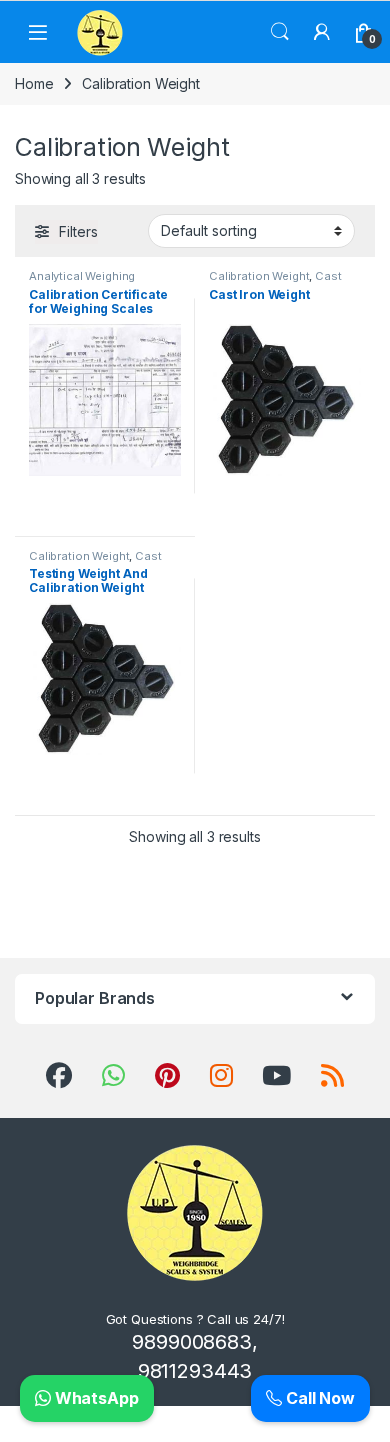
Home (34, 83)
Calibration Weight (259, 276)
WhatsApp (95, 1398)
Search (280, 32)
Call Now (318, 1398)
